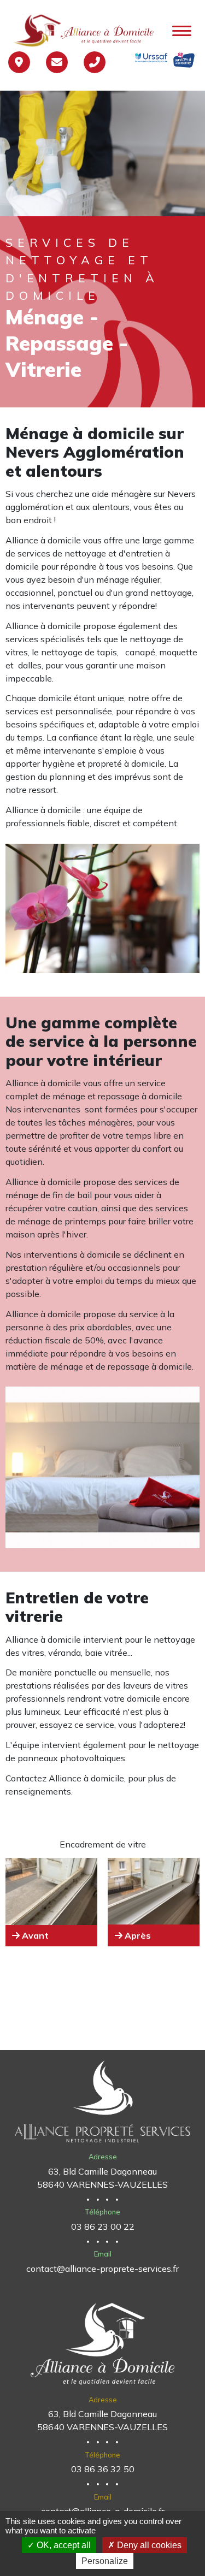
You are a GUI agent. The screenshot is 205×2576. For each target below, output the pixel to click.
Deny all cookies (148, 2545)
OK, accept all (63, 2545)
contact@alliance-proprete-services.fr (102, 2269)
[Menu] (182, 32)
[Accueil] (86, 31)
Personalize (105, 2561)
